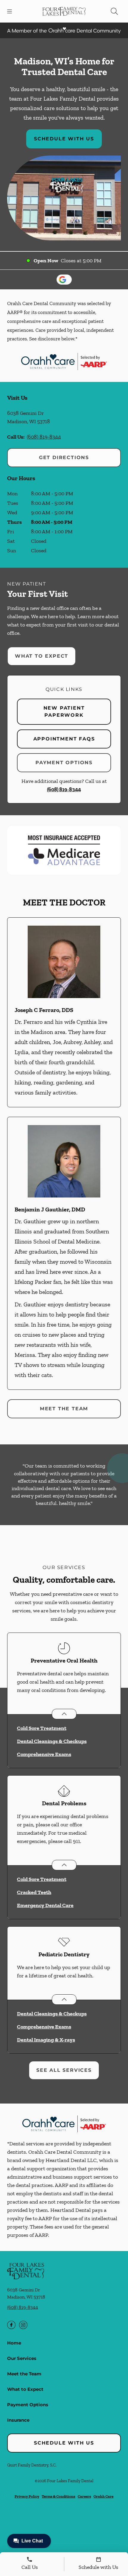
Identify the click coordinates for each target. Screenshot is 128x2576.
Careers (84, 2496)
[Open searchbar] (114, 11)
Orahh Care (103, 2496)
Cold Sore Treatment (42, 1728)
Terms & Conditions (58, 2496)
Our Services (22, 2358)
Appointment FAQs (64, 739)
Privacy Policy (27, 2496)
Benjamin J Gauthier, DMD (50, 1209)
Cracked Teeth (34, 1892)
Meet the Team (64, 1409)
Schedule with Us (64, 139)
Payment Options (64, 763)
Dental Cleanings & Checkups (52, 1741)
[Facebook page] (11, 2325)
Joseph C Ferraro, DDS (44, 1010)
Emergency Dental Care (45, 1905)
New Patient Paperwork (64, 712)
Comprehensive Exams (44, 1754)
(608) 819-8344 (44, 437)
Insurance (18, 2420)
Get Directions (64, 457)
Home (14, 2343)
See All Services (64, 2070)
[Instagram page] (23, 2325)
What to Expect (42, 656)
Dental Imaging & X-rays (46, 2040)
